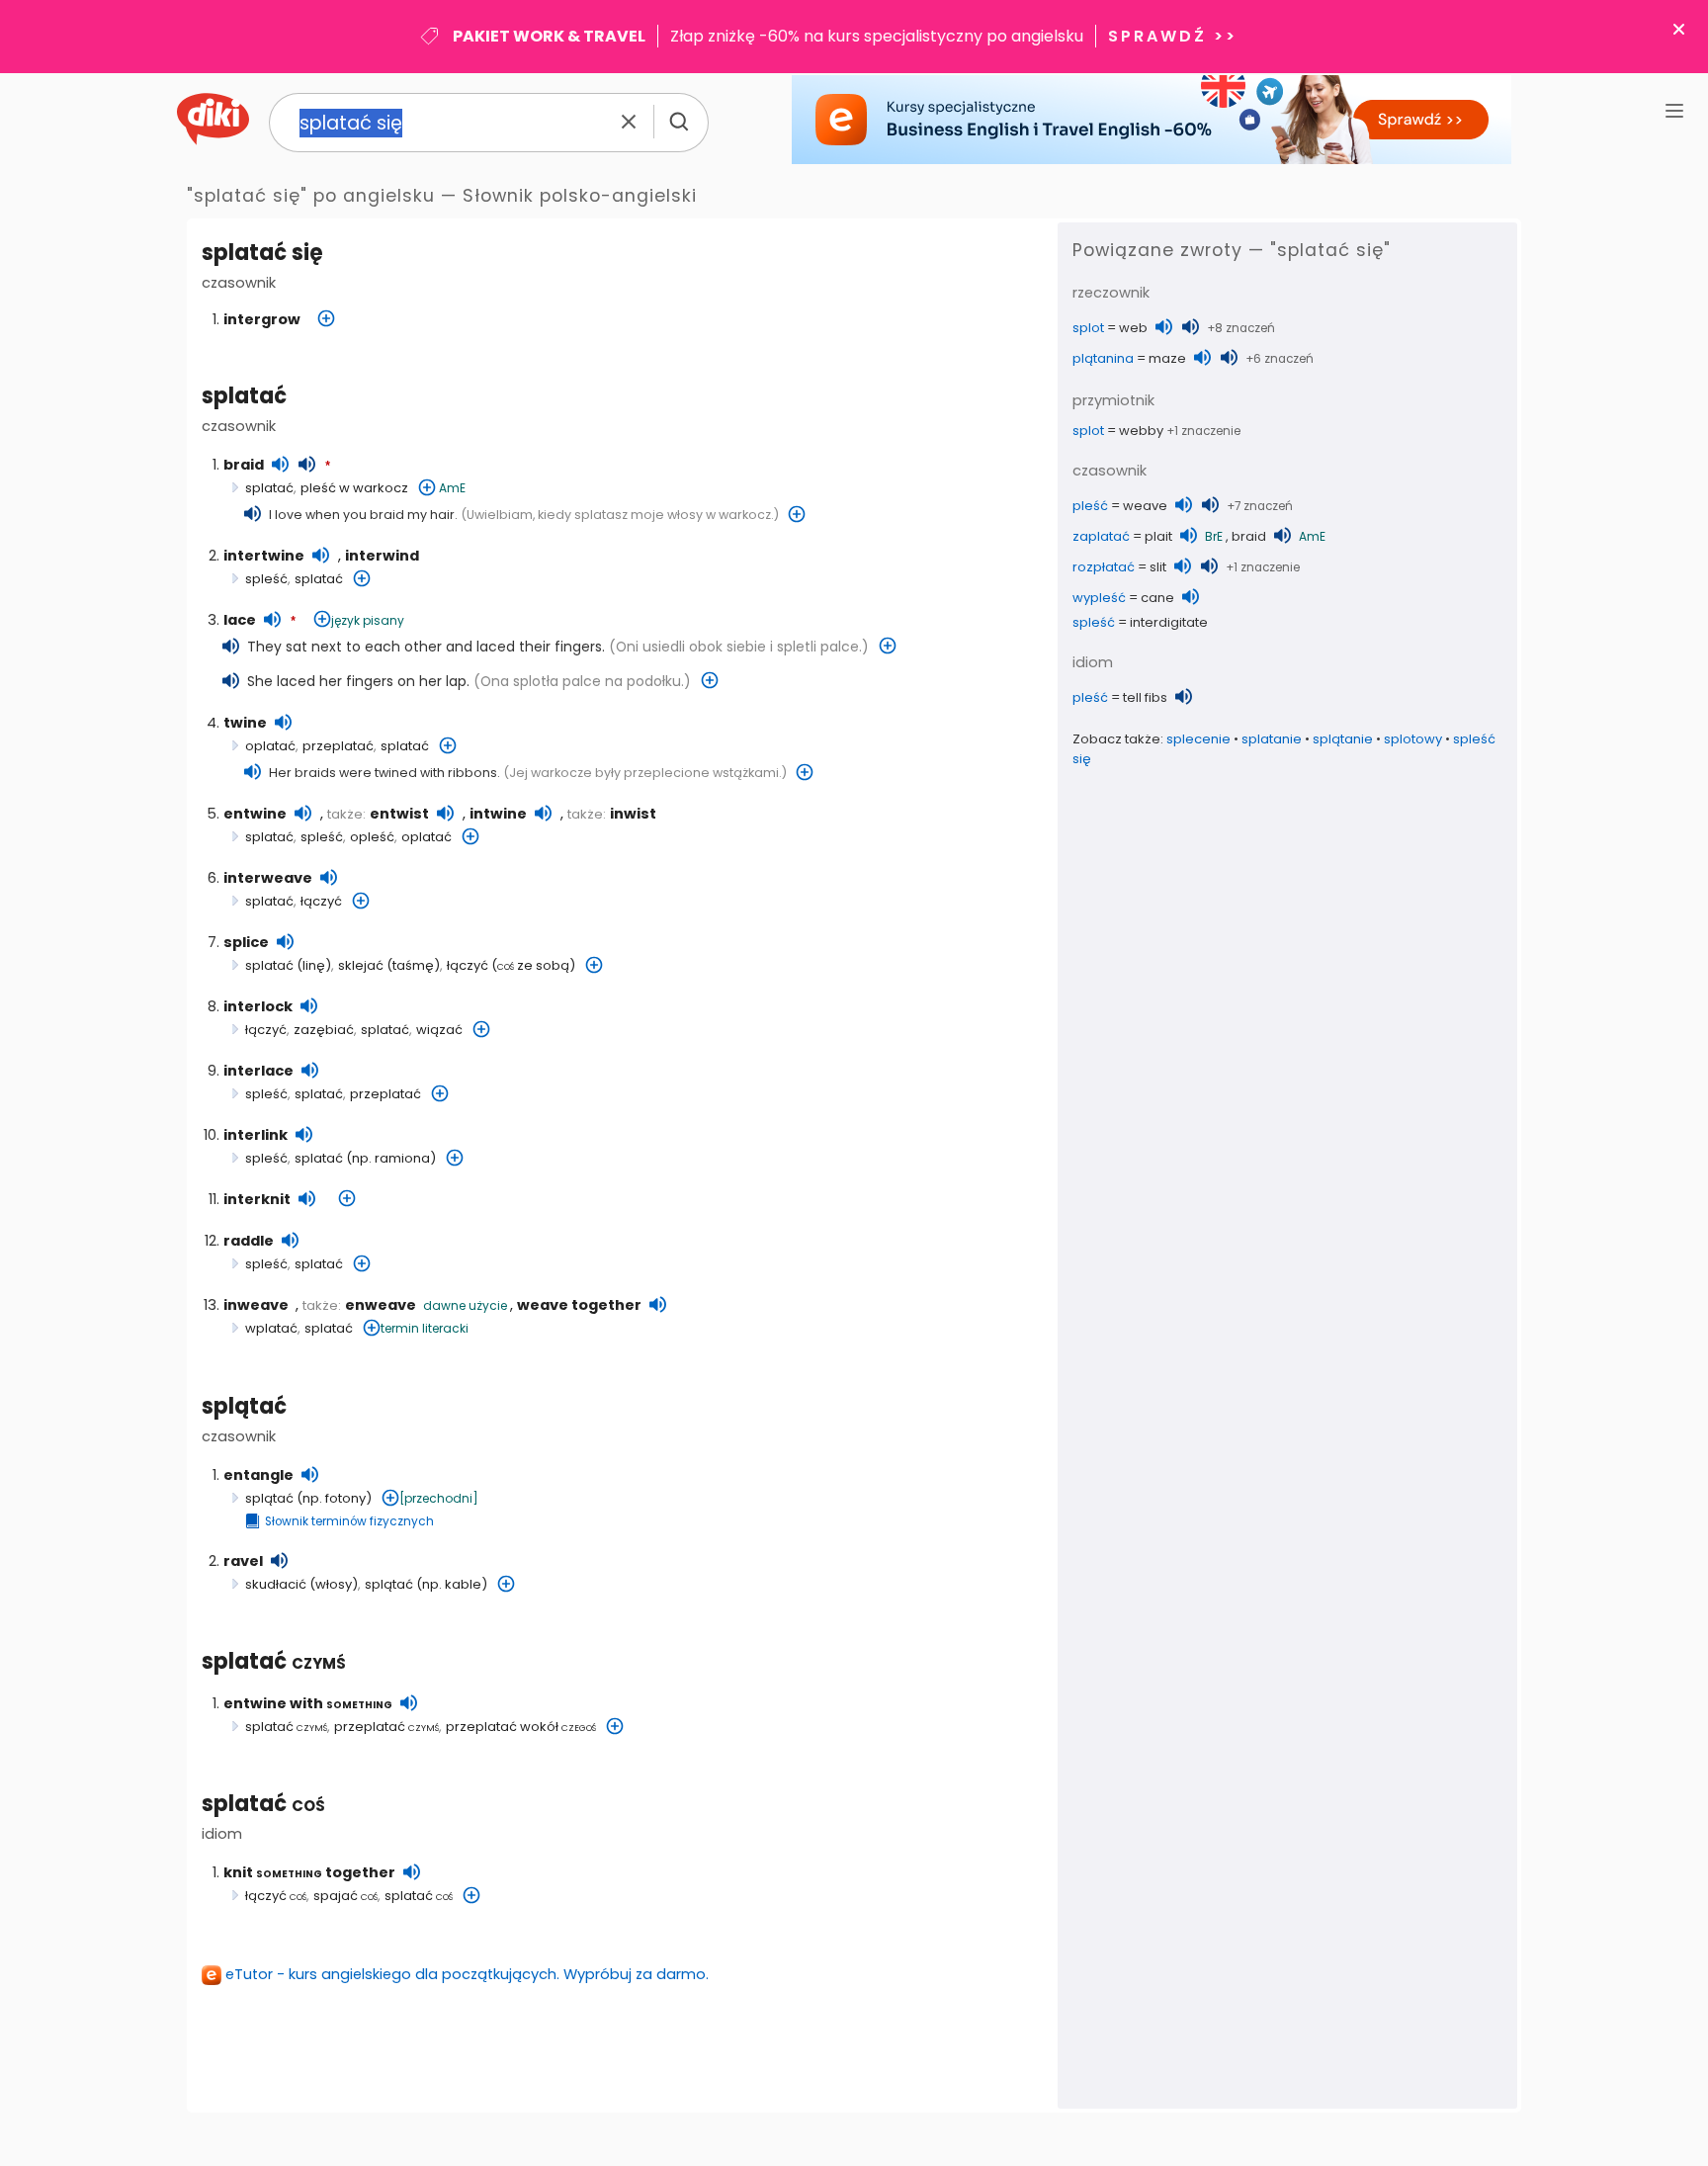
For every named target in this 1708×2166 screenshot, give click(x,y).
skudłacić (276, 1584)
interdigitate (1169, 622)
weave (1145, 506)
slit (1158, 567)
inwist (633, 814)
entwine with (308, 1703)
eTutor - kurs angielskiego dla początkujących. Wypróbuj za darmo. (467, 1974)
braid (244, 465)
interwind (382, 556)
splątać (244, 1406)
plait (1158, 536)
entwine (255, 814)
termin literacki (425, 1328)
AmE (452, 488)
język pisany (368, 620)
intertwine (264, 556)
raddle (249, 1241)
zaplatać (1101, 536)
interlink (256, 1135)
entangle (258, 1475)
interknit (257, 1199)
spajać (345, 1896)
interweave (268, 878)
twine (245, 723)
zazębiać (324, 1030)
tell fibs (1145, 697)
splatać (244, 396)
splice (246, 942)
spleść (266, 579)
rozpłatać (1104, 567)
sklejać (361, 965)
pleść (1090, 506)
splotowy (1413, 739)
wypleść (1099, 598)
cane (1157, 598)
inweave (256, 1305)
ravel (243, 1561)
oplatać (270, 746)
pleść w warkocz (354, 488)
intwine (498, 814)
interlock (258, 1006)
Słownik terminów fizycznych (349, 1521)
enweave (381, 1305)
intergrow (262, 319)
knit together (309, 1872)
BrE (1214, 536)
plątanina (1103, 358)
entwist (399, 814)
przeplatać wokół (521, 1727)
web (1133, 328)
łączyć (321, 901)
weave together (579, 1305)
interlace (258, 1071)
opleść (372, 837)
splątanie (1343, 739)
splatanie (1272, 739)
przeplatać (338, 746)
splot (1088, 328)
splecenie (1198, 739)
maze (1167, 358)
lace (240, 620)
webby (1141, 431)
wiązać (439, 1030)
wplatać (271, 1328)
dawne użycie (465, 1305)
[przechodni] (439, 1498)
